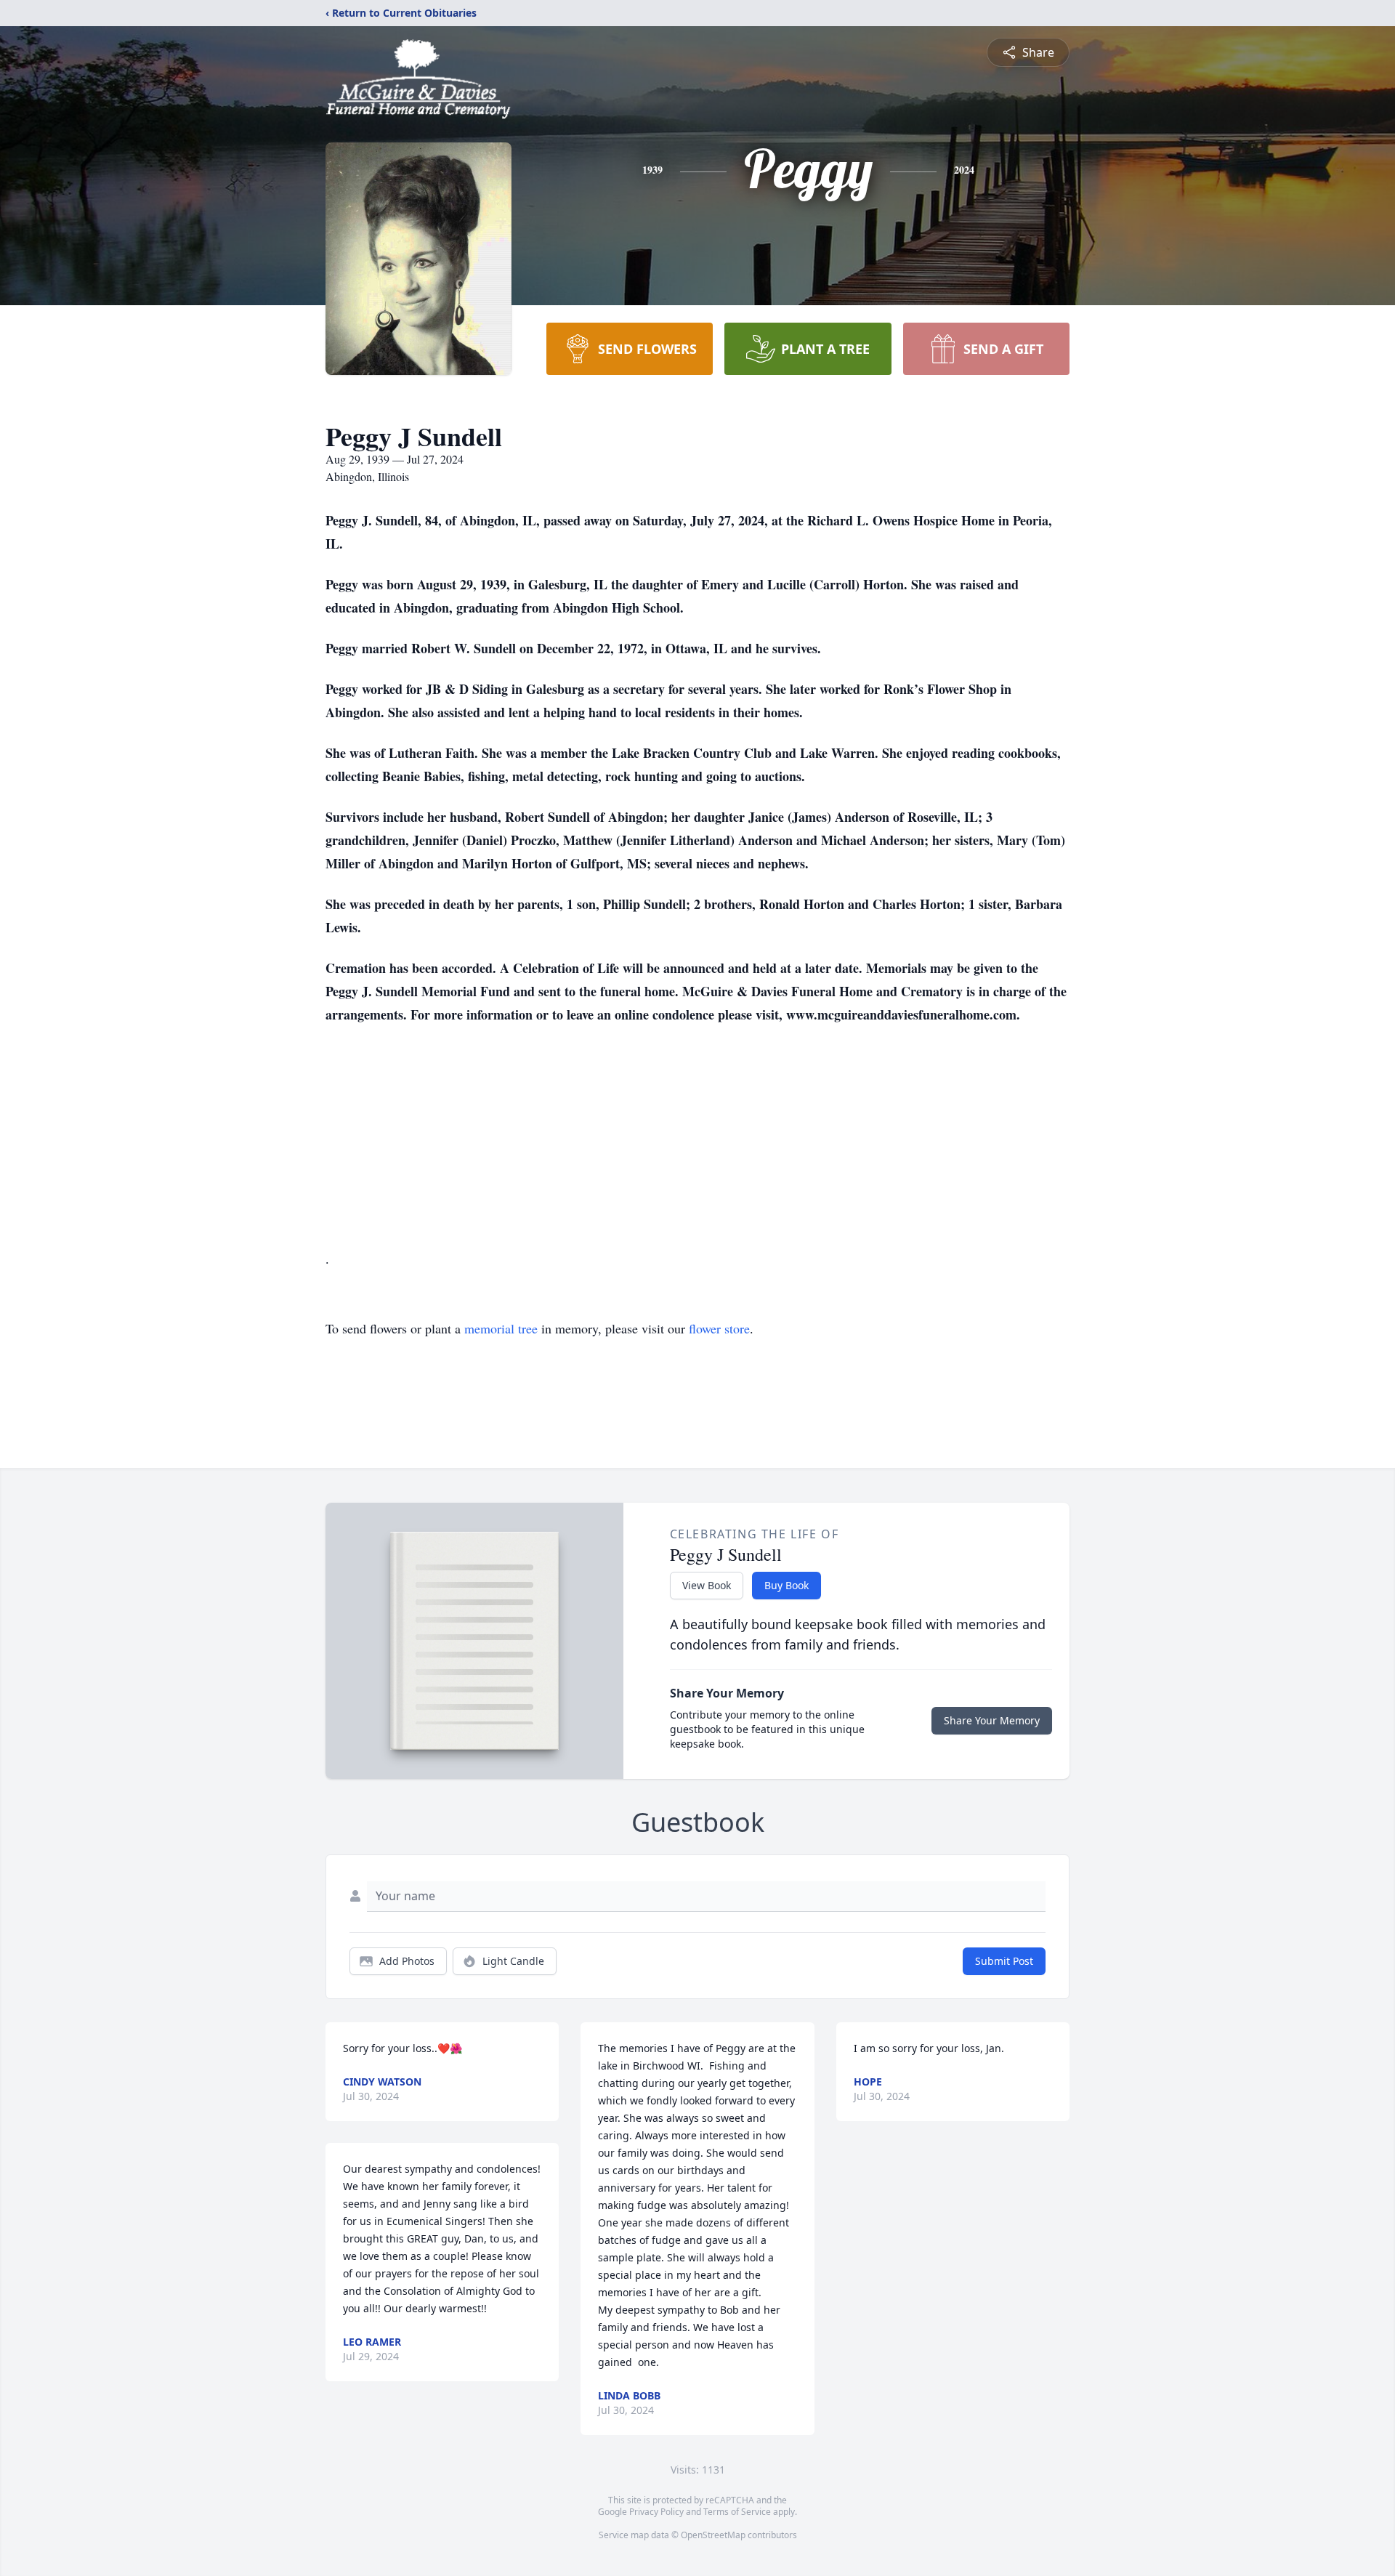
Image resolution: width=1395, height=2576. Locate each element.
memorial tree (501, 1328)
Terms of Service (737, 2512)
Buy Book (787, 1585)
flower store (719, 1328)
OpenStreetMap (713, 2535)
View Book (707, 1585)
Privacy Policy (656, 2512)
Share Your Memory (992, 1720)
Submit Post (1004, 1961)
